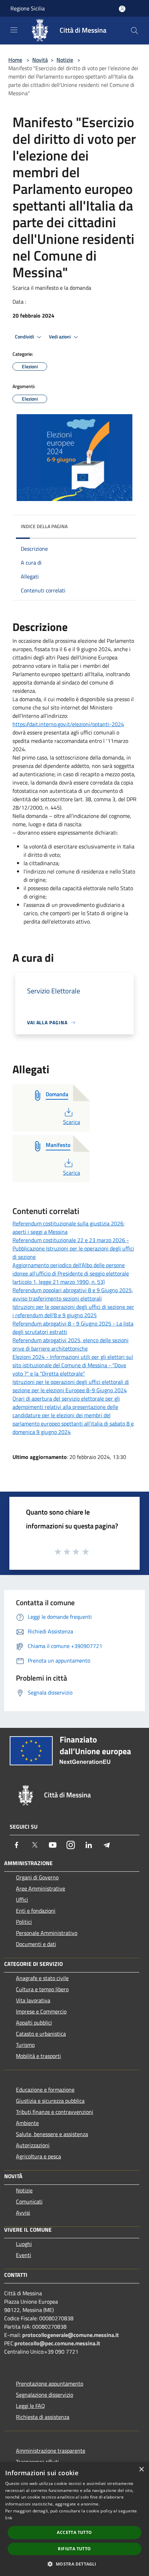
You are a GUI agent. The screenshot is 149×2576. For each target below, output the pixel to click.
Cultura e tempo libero (42, 1989)
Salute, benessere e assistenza (52, 2134)
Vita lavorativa (33, 2000)
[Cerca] (134, 31)
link (9, 2518)
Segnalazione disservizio (45, 2395)
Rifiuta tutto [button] (74, 2549)
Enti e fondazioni (36, 1911)
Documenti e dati (36, 1944)
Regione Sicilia (28, 8)
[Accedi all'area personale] (122, 9)
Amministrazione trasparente (51, 2451)
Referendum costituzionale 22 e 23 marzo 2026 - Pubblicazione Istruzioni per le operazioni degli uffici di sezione (73, 1248)
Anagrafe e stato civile (42, 1978)
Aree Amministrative (41, 1888)
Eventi (24, 2255)
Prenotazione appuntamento (50, 2384)
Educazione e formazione (45, 2090)
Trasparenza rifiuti (37, 2462)
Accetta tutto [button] (74, 2532)
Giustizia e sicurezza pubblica (50, 2101)
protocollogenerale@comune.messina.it (71, 2335)
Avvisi (23, 2213)
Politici (24, 1922)
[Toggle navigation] (14, 30)
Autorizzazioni (33, 2145)
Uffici (22, 1900)
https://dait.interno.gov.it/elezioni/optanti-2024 (68, 724)
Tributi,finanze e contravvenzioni (55, 2112)
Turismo (25, 2045)
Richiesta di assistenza (43, 2417)
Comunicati (29, 2201)
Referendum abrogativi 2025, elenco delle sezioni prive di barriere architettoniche (71, 1344)
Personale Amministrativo (47, 1933)
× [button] (141, 2470)
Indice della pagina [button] (44, 526)
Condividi (25, 337)
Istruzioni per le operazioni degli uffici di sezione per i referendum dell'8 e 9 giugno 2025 (73, 1311)
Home (15, 60)
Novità (40, 60)
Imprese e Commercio (41, 2011)
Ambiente (27, 2123)
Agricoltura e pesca (38, 2156)
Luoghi (24, 2244)
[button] (74, 2564)
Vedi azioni (60, 337)
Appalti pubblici (34, 2023)
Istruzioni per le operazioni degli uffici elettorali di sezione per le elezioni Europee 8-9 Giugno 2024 (71, 1386)
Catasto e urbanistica (41, 2034)
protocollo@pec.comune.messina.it (57, 2343)
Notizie (65, 60)
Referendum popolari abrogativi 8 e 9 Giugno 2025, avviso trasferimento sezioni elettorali (73, 1294)
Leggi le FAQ (30, 2406)
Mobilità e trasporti (38, 2056)
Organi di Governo (37, 1877)
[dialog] (74, 2519)
